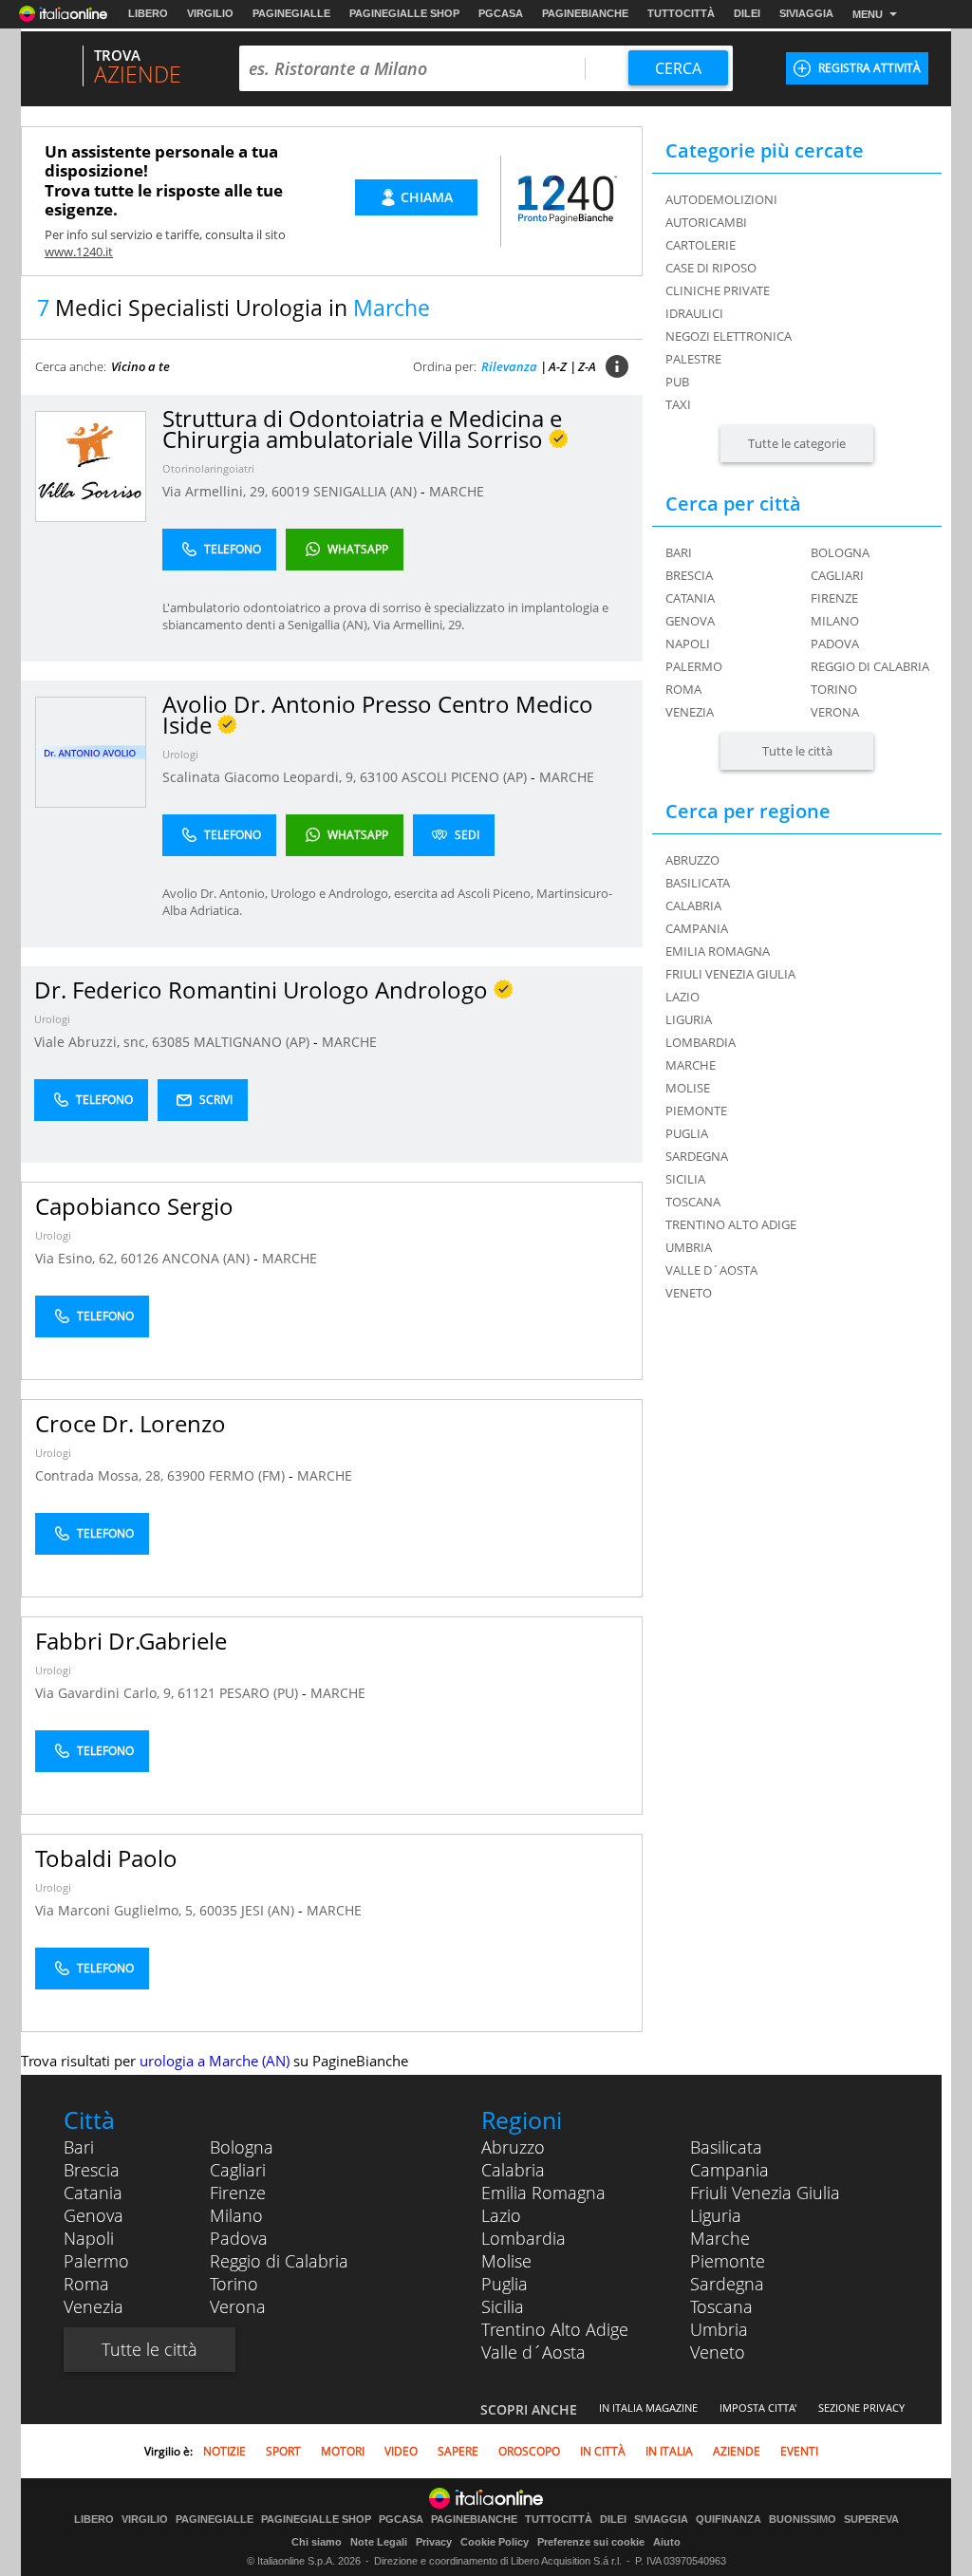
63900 (186, 1475)
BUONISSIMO (803, 2520)
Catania (690, 598)
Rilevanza (509, 366)
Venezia (690, 712)
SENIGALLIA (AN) (367, 491)
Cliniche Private (718, 290)
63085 (171, 1042)
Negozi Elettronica (729, 336)
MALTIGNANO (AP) (253, 1042)
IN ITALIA (669, 2451)
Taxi (678, 404)
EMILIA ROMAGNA (718, 951)
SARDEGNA (697, 1156)
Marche (720, 2238)
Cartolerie (701, 245)
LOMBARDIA (701, 1042)
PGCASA (501, 13)
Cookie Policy (495, 2542)
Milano (835, 621)
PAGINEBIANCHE (585, 13)
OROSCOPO (529, 2451)
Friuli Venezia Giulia (765, 2193)
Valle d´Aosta (533, 2352)
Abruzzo (513, 2147)
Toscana (721, 2306)
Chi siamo (317, 2542)
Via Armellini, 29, (217, 491)
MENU (868, 14)
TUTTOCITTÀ (681, 13)
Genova (690, 621)
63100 (379, 777)
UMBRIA (689, 1247)
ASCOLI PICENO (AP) (466, 777)
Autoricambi (706, 222)
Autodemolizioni (721, 199)
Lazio (501, 2215)
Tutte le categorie (797, 443)
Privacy (434, 2542)
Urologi (180, 754)
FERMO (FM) (249, 1475)
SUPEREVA (871, 2520)
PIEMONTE (696, 1111)
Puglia (505, 2284)
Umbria (719, 2329)
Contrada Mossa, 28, (101, 1475)
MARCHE (457, 491)
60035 (218, 1910)
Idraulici (694, 313)
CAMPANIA (697, 928)
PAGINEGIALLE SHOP (404, 13)
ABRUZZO (692, 860)
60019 (290, 491)
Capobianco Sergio (134, 1206)
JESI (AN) (270, 1910)
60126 (140, 1258)
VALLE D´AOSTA (711, 1270)
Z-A (587, 366)
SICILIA (685, 1179)
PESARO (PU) (261, 1693)
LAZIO (682, 997)
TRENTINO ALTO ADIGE (731, 1224)
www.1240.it (79, 252)
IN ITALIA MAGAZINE (648, 2408)
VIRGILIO (210, 13)
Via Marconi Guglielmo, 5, (117, 1910)
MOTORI (343, 2451)
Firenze (834, 598)
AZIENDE (737, 2451)
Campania (729, 2170)
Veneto (718, 2352)
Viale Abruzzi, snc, (93, 1042)
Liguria (716, 2215)
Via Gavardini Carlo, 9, (106, 1693)
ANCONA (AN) (208, 1258)
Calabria (513, 2170)
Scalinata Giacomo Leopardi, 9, (261, 777)
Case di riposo (711, 268)
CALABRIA (693, 905)
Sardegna (727, 2284)
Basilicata (726, 2147)
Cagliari (837, 575)
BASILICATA (698, 883)
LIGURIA (689, 1019)
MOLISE (688, 1088)
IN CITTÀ (603, 2451)
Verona (835, 712)
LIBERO (148, 13)
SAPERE (458, 2451)
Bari (679, 552)
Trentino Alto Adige (555, 2329)
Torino (834, 689)
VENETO (689, 1293)
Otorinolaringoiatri (208, 468)
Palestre (693, 359)
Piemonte (728, 2261)
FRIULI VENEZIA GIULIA (730, 974)
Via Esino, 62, (78, 1258)
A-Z (558, 366)
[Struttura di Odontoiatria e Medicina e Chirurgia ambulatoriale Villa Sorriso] (91, 466)
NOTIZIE (224, 2451)
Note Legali (379, 2542)
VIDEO (401, 2451)
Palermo (694, 666)
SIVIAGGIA (806, 13)
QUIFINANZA (729, 2520)
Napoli (688, 644)
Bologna (840, 552)
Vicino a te (140, 366)
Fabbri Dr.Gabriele (131, 1641)
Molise (506, 2261)
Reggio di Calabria (870, 666)
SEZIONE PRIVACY (861, 2408)
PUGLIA (687, 1133)
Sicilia (503, 2306)
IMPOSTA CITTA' (758, 2408)
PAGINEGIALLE (291, 13)
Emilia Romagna (543, 2193)
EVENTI (799, 2451)
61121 (196, 1693)
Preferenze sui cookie (591, 2542)
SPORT (283, 2451)
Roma (683, 689)
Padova (835, 644)
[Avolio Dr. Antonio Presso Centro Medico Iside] (91, 751)
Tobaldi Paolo (106, 1858)
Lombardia (523, 2238)
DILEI (747, 13)
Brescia (689, 575)
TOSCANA (693, 1202)
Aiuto (667, 2542)
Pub (677, 382)
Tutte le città (797, 751)
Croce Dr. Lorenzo (131, 1423)
